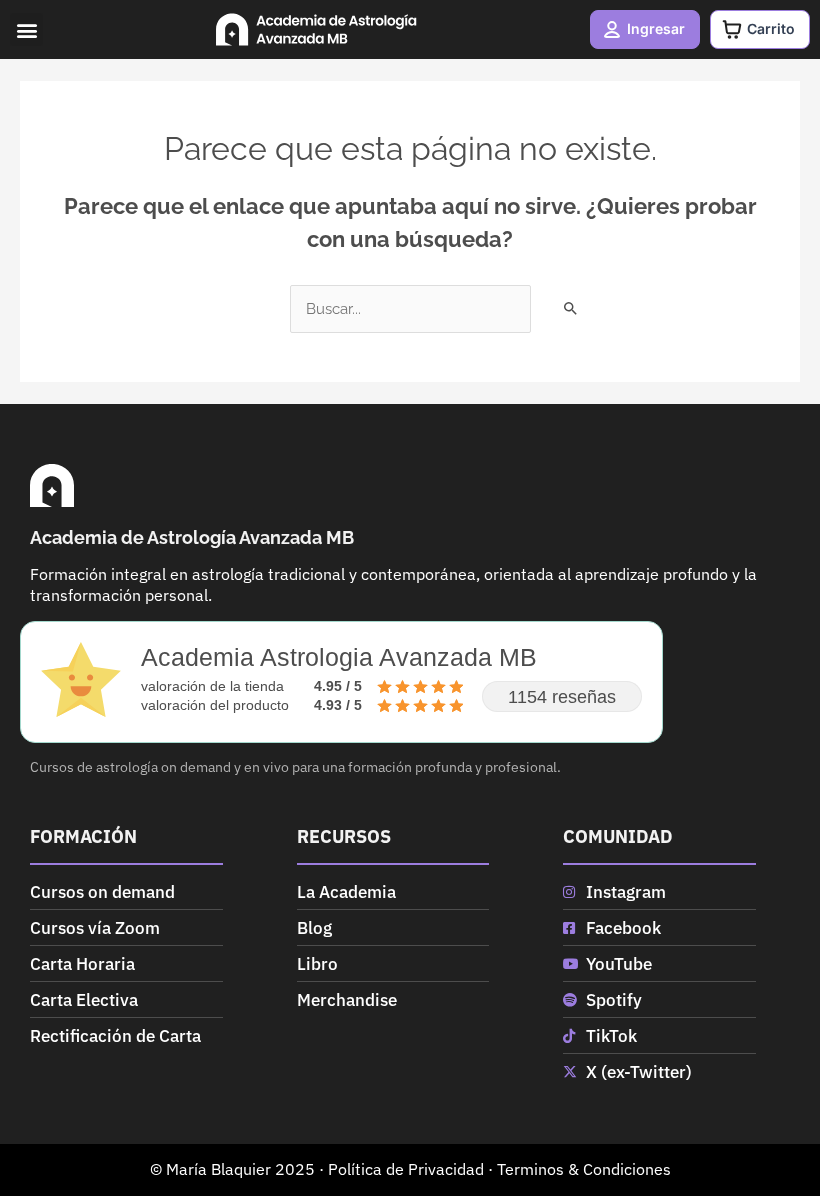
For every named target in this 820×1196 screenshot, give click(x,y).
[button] (26, 29)
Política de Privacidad (406, 1169)
